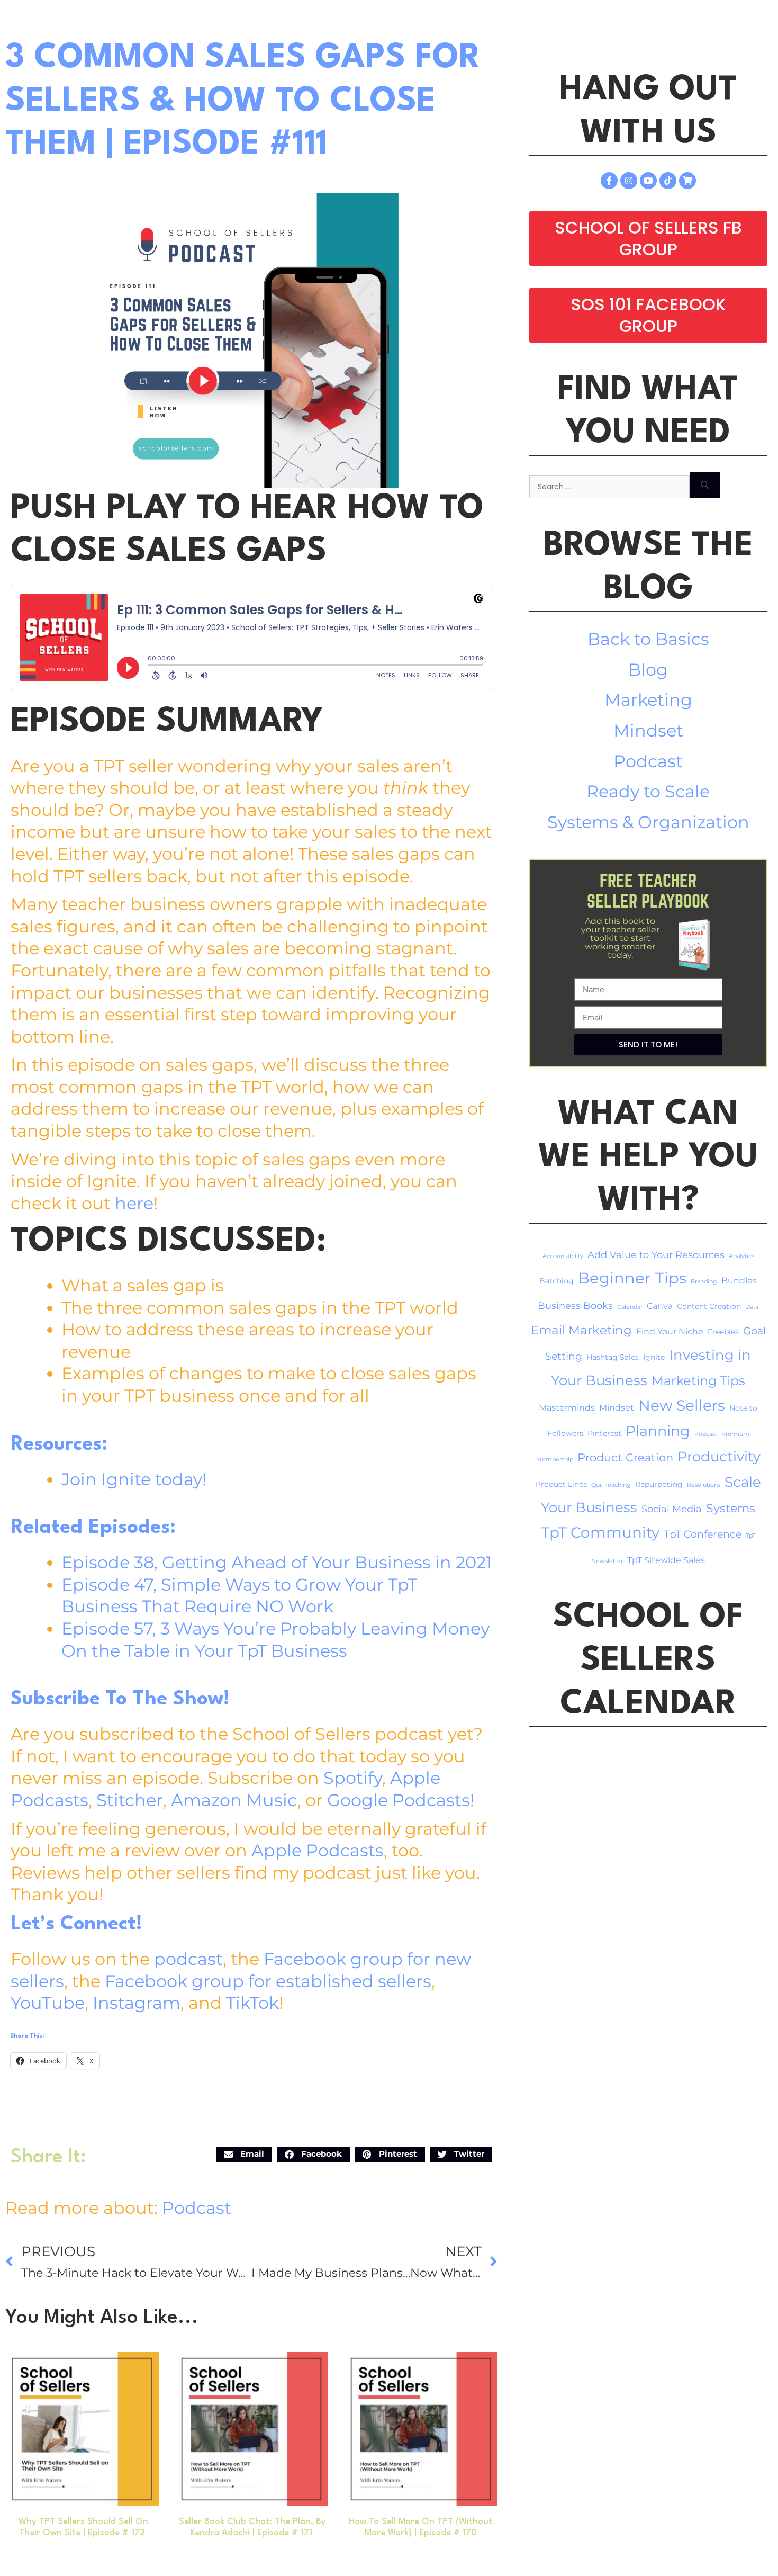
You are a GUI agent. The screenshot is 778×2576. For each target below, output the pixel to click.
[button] (244, 2154)
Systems (731, 1508)
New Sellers (682, 1405)
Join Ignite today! (134, 1479)
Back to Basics (648, 639)
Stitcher (130, 1800)
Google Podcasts (399, 1800)
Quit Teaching (611, 1485)
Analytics (741, 1256)
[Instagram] (629, 181)
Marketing (648, 700)
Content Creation (709, 1306)
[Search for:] (609, 485)
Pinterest (604, 1433)
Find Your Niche (670, 1331)
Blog (648, 670)
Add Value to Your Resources (656, 1255)
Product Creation (625, 1457)
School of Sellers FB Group (648, 239)
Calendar (630, 1307)
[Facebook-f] (609, 181)
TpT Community (600, 1532)
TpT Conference (703, 1534)
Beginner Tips (632, 1278)
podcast (188, 1959)
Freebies (723, 1332)
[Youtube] (648, 181)
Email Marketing (581, 1330)
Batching (557, 1281)
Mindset (648, 730)
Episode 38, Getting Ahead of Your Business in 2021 (277, 1562)
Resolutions (704, 1485)
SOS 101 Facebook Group (648, 315)
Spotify (353, 1778)
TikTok (252, 2003)
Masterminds (567, 1408)
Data (752, 1307)
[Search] (705, 485)
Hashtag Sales (613, 1357)
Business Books (575, 1305)
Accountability (563, 1256)
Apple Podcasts (318, 1850)
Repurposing (659, 1484)
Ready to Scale (648, 791)
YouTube (48, 2003)
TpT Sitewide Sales (666, 1560)
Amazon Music (234, 1800)
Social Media (672, 1509)
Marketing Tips (698, 1381)
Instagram (137, 2003)
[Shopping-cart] (687, 181)
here (134, 1203)
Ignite (654, 1357)
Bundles (739, 1281)
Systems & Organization (648, 822)
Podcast (197, 2208)
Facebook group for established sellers (268, 1981)
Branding (704, 1282)
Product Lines (561, 1484)
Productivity (719, 1456)
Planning (658, 1431)
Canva (660, 1306)
